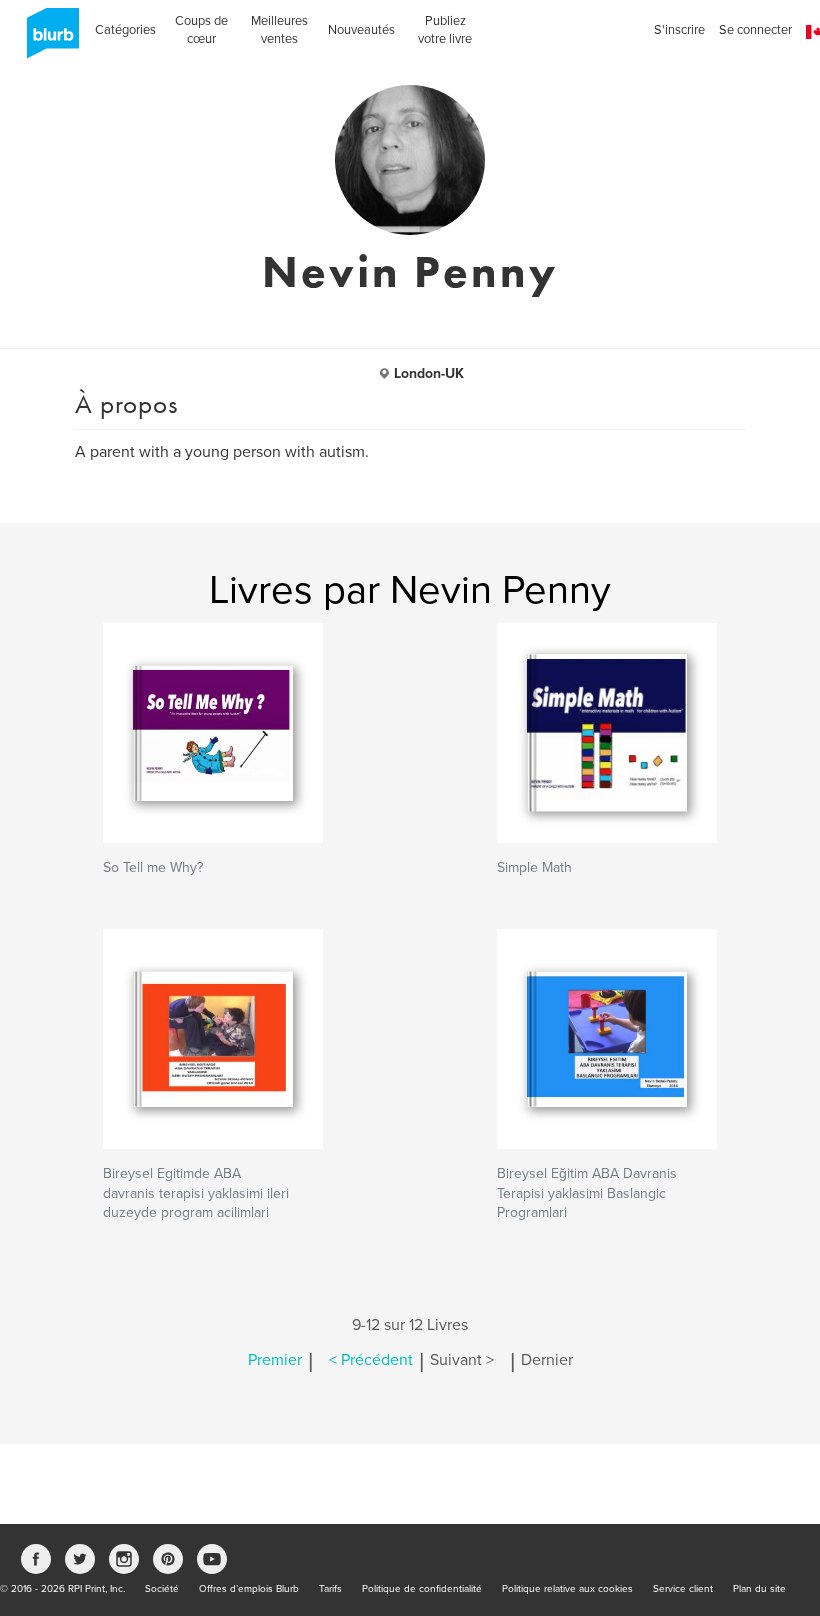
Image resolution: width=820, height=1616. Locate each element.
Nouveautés (361, 30)
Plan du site (759, 1589)
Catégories (125, 30)
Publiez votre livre (445, 30)
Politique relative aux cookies (567, 1589)
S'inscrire (679, 30)
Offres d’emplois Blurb (249, 1589)
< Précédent (371, 1360)
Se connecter (755, 30)
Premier (275, 1360)
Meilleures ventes (279, 30)
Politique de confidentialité (422, 1589)
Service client (683, 1589)
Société (162, 1589)
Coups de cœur (201, 30)
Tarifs (330, 1589)
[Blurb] (47, 40)
